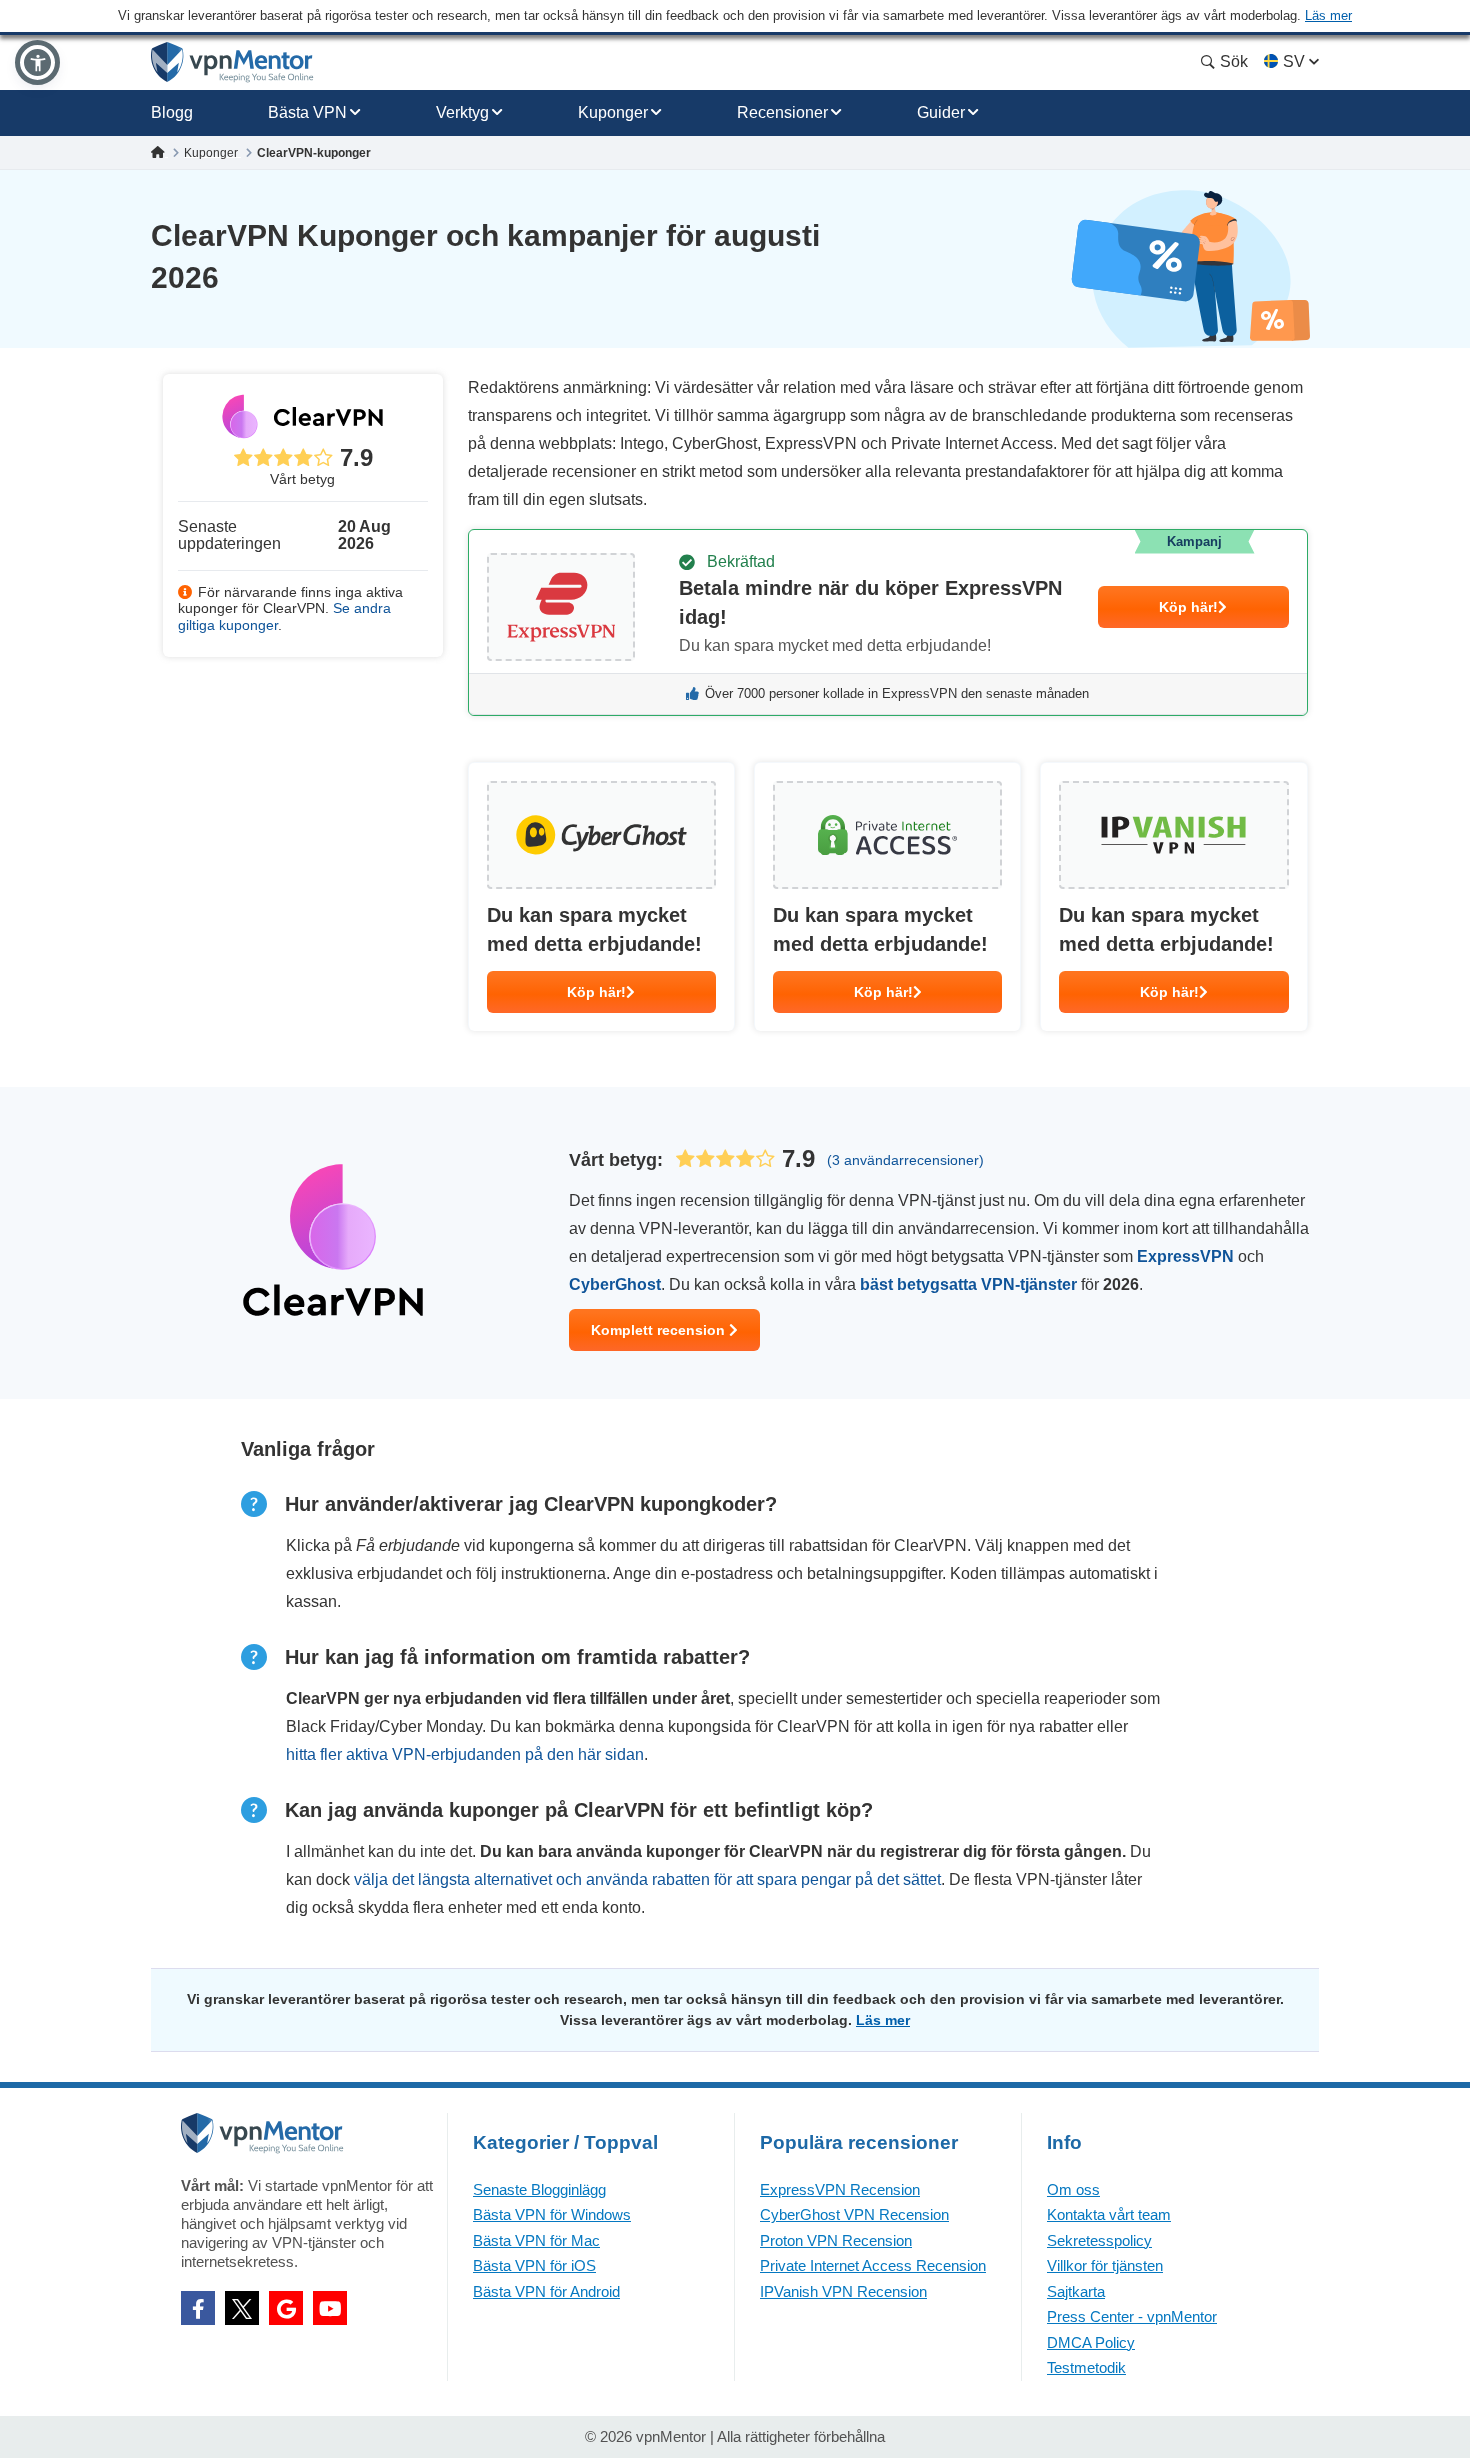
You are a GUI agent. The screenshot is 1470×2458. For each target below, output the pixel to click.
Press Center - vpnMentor (1132, 2316)
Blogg (172, 112)
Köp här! (1188, 607)
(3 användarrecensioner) (905, 1160)
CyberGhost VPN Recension (854, 2214)
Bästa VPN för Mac (536, 2240)
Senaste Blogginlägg (539, 2189)
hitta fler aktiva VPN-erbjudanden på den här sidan (465, 1754)
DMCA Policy (1091, 2342)
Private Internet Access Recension (873, 2265)
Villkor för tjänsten (1105, 2265)
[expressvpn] (888, 622)
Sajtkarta (1076, 2291)
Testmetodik (1086, 2367)
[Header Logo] (232, 62)
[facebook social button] (198, 2308)
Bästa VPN (307, 112)
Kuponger (613, 112)
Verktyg (462, 112)
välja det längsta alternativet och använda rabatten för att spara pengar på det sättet (647, 1879)
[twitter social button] (242, 2308)
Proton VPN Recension (836, 2240)
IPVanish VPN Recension (843, 2291)
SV (1294, 61)
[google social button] (286, 2308)
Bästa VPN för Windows (552, 2214)
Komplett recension (660, 1330)
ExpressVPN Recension (840, 2189)
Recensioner (782, 112)
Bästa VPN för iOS (534, 2265)
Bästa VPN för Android (546, 2291)
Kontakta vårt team (1109, 2214)
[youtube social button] (330, 2308)
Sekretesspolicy (1099, 2240)
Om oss (1073, 2189)
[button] (37, 62)
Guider (941, 112)
